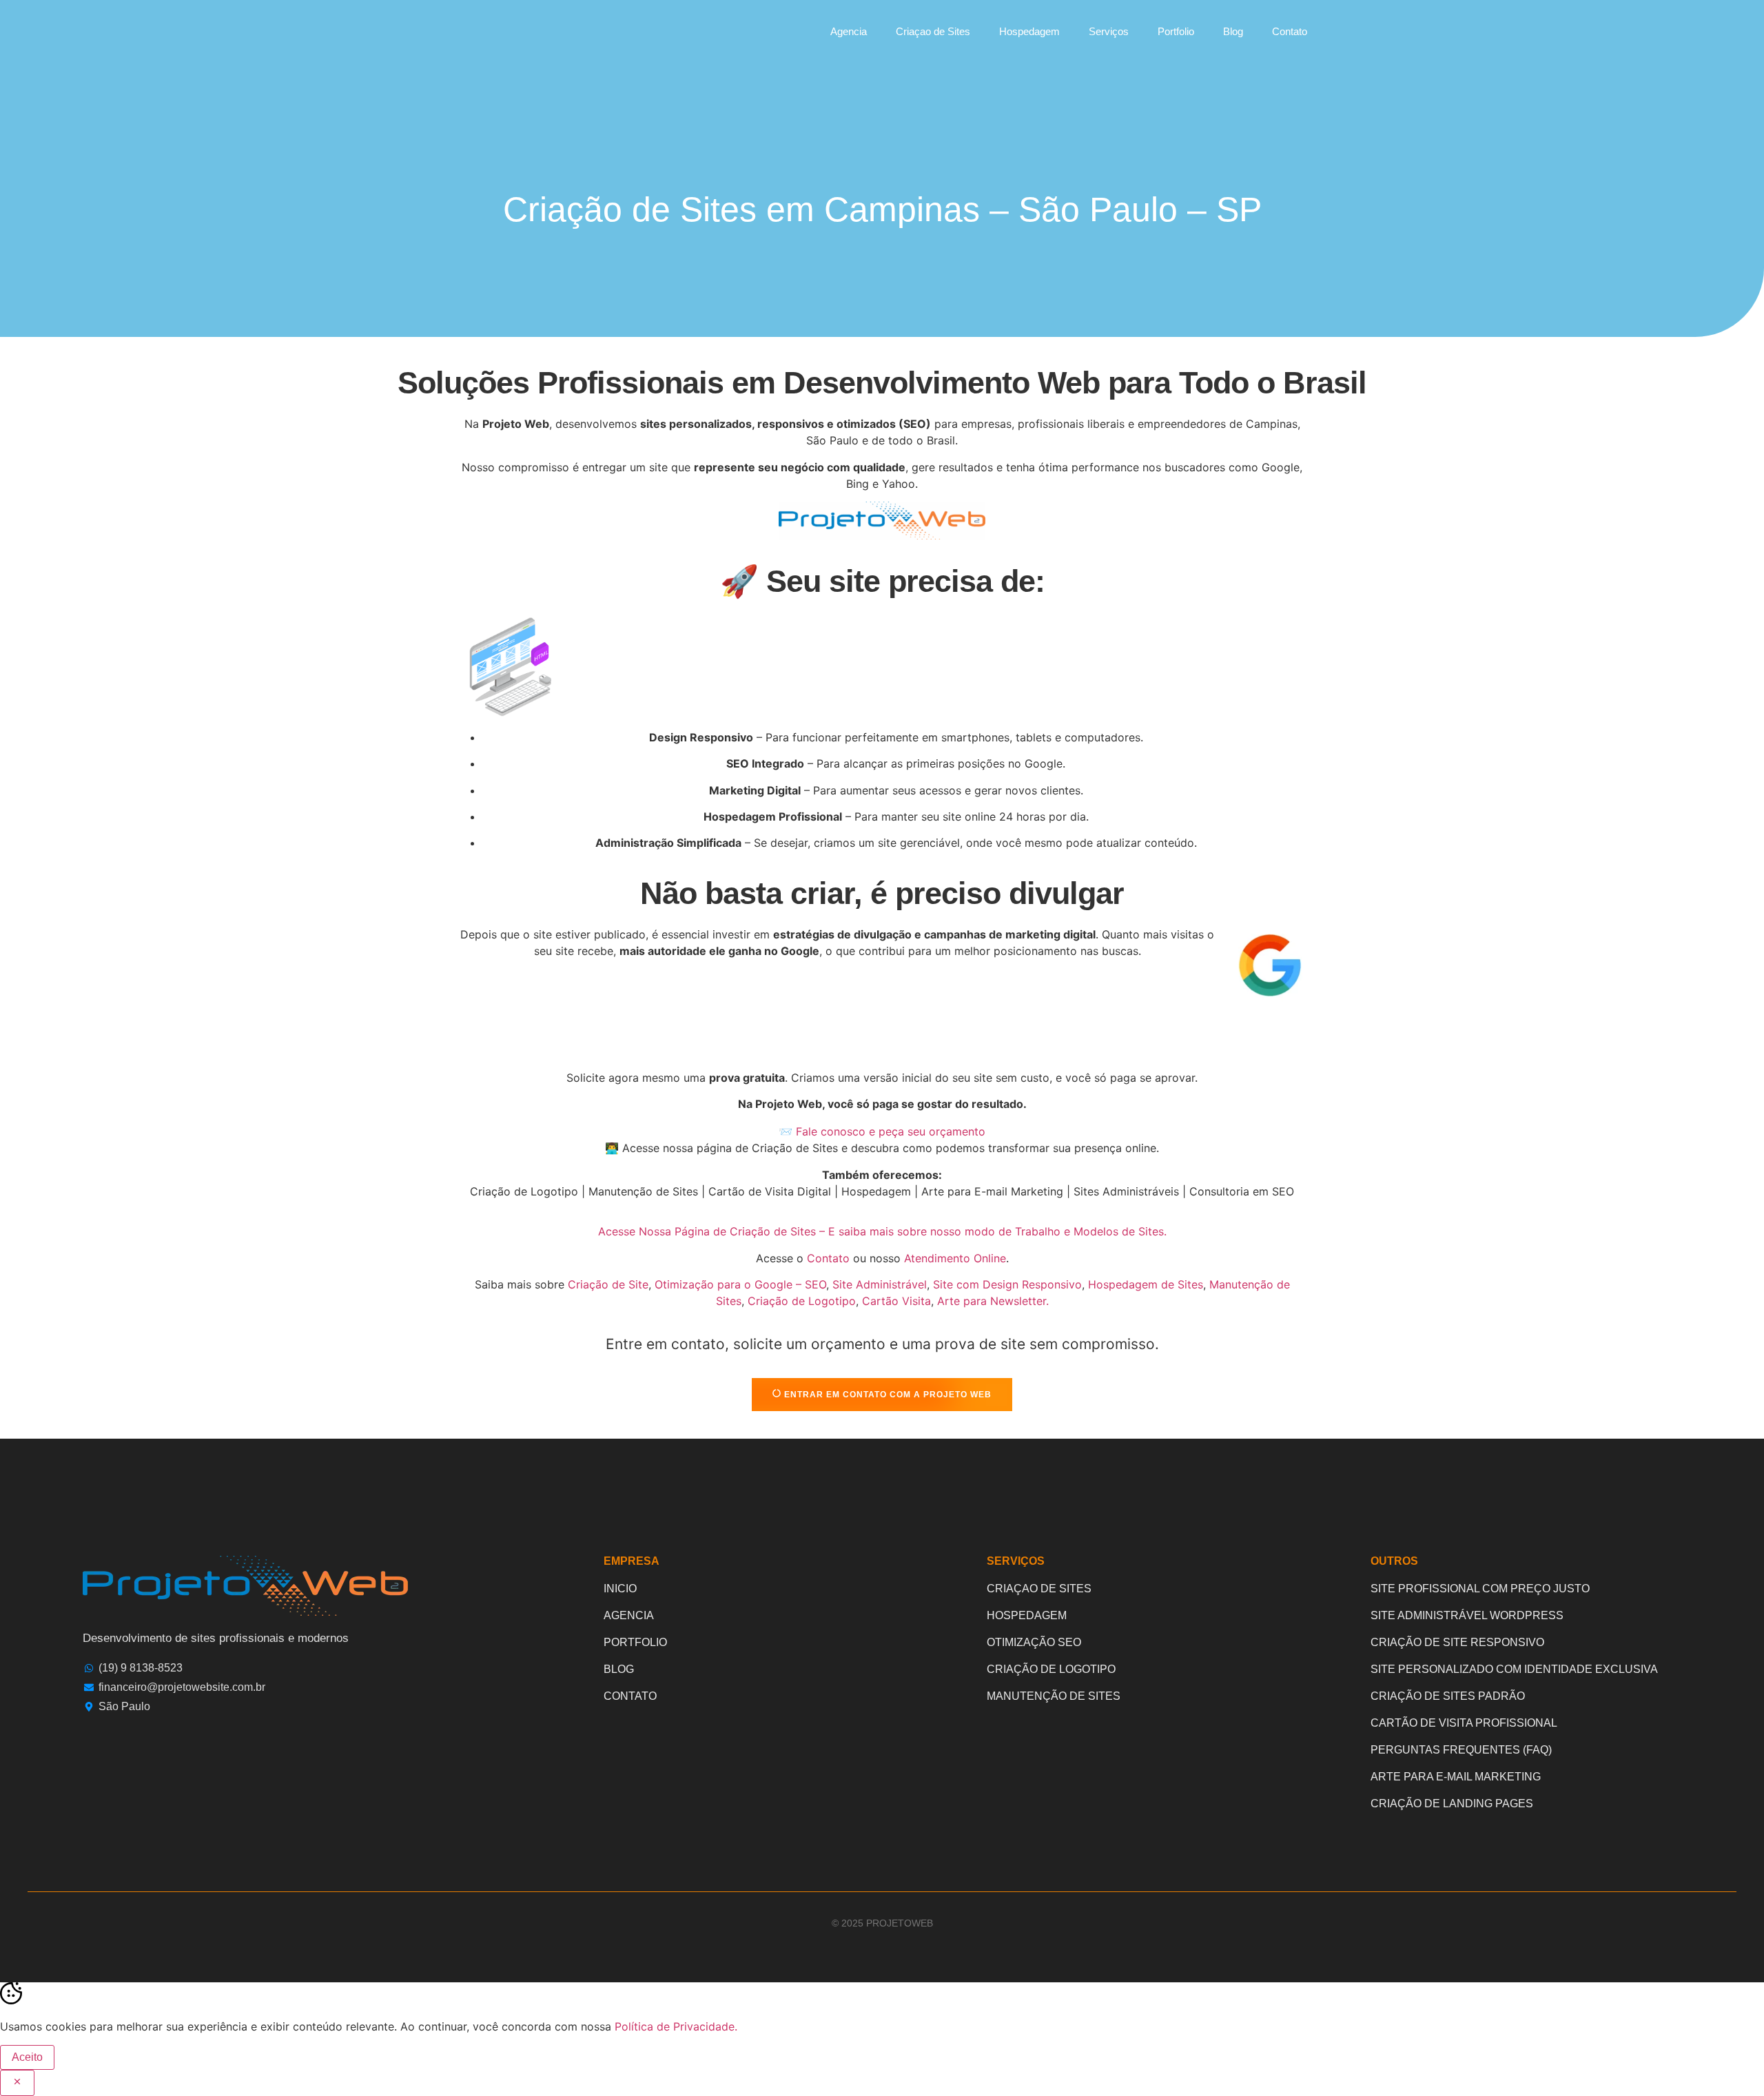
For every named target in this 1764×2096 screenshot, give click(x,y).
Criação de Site (608, 1284)
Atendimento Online (955, 1258)
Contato (1290, 31)
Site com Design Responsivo (1007, 1284)
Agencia (849, 31)
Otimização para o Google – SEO (740, 1284)
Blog (1233, 31)
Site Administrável (880, 1284)
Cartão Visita (896, 1301)
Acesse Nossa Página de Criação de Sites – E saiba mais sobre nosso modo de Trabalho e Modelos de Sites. (882, 1231)
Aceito (27, 2057)
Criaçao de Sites (933, 31)
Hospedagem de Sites (1146, 1284)
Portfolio (1176, 31)
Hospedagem (1029, 31)
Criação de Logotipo (802, 1301)
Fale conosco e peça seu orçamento (891, 1131)
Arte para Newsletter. (993, 1301)
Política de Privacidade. (676, 2026)
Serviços (1109, 31)
